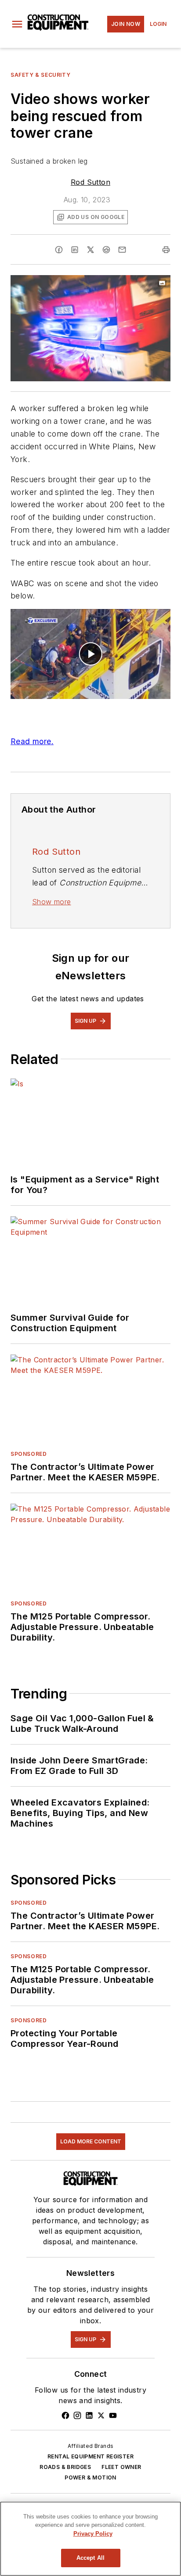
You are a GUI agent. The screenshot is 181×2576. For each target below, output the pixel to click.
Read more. (32, 741)
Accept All (90, 2558)
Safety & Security (40, 75)
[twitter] (90, 250)
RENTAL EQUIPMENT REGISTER (90, 2456)
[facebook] (59, 250)
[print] (166, 250)
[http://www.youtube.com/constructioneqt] (113, 2415)
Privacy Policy (93, 2534)
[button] (17, 24)
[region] (90, 2539)
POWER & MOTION (90, 2477)
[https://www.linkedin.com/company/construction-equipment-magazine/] (89, 2415)
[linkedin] (75, 250)
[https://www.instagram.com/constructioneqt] (77, 2415)
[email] (122, 250)
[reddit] (106, 250)
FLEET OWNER (121, 2467)
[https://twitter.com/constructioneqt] (101, 2415)
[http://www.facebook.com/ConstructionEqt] (65, 2415)
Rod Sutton (90, 182)
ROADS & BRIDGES (65, 2467)
